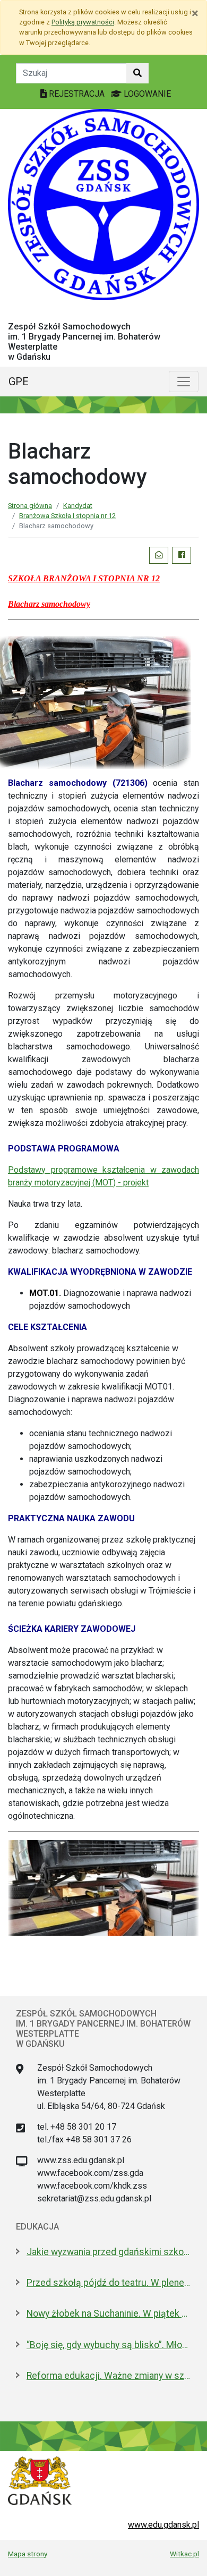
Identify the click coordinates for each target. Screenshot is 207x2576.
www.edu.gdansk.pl (163, 2525)
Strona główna (30, 506)
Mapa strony (28, 2554)
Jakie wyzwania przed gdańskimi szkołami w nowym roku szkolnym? (109, 2252)
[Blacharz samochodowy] (103, 1887)
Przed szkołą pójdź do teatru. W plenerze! (109, 2283)
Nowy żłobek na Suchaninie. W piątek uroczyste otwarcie (109, 2314)
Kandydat (78, 506)
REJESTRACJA (77, 94)
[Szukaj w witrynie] (137, 73)
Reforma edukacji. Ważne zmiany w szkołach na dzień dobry (109, 2376)
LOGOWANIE (146, 94)
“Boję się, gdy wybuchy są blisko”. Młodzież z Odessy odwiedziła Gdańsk (109, 2345)
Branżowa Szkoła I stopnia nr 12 (67, 516)
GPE (19, 382)
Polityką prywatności (83, 22)
